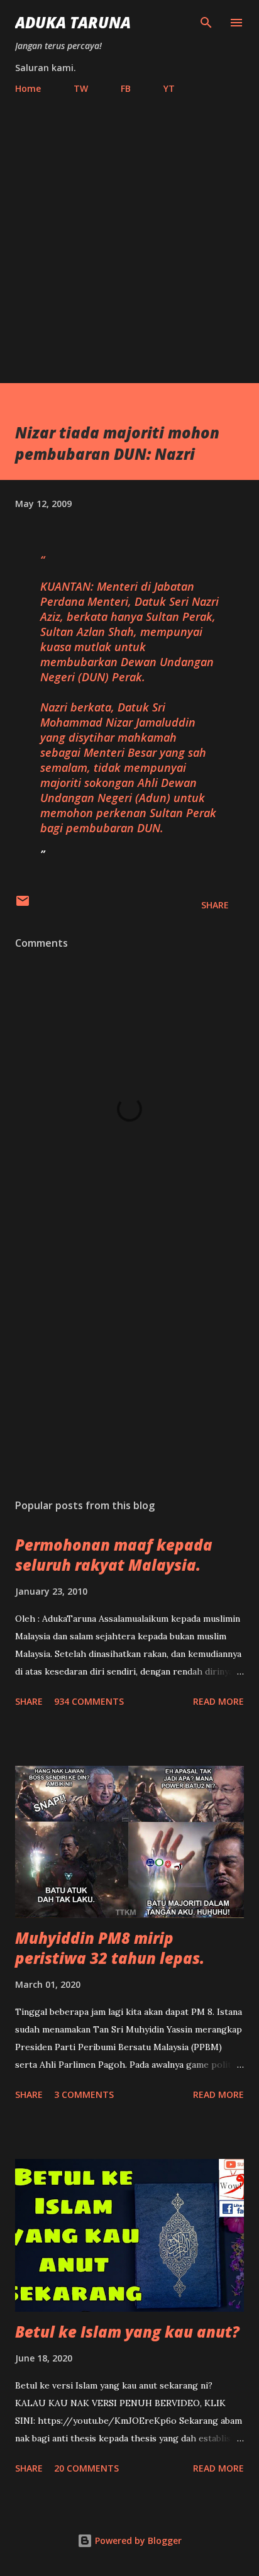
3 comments (84, 2094)
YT (169, 88)
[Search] (206, 23)
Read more (218, 1701)
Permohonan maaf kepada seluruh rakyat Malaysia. (114, 1555)
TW (81, 88)
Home (28, 88)
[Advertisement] (129, 233)
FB (126, 88)
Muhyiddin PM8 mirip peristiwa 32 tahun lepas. (110, 1948)
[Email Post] (23, 905)
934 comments (89, 1701)
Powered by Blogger (137, 2540)
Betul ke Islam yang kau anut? (127, 2332)
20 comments (86, 2468)
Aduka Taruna (73, 22)
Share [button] (215, 905)
